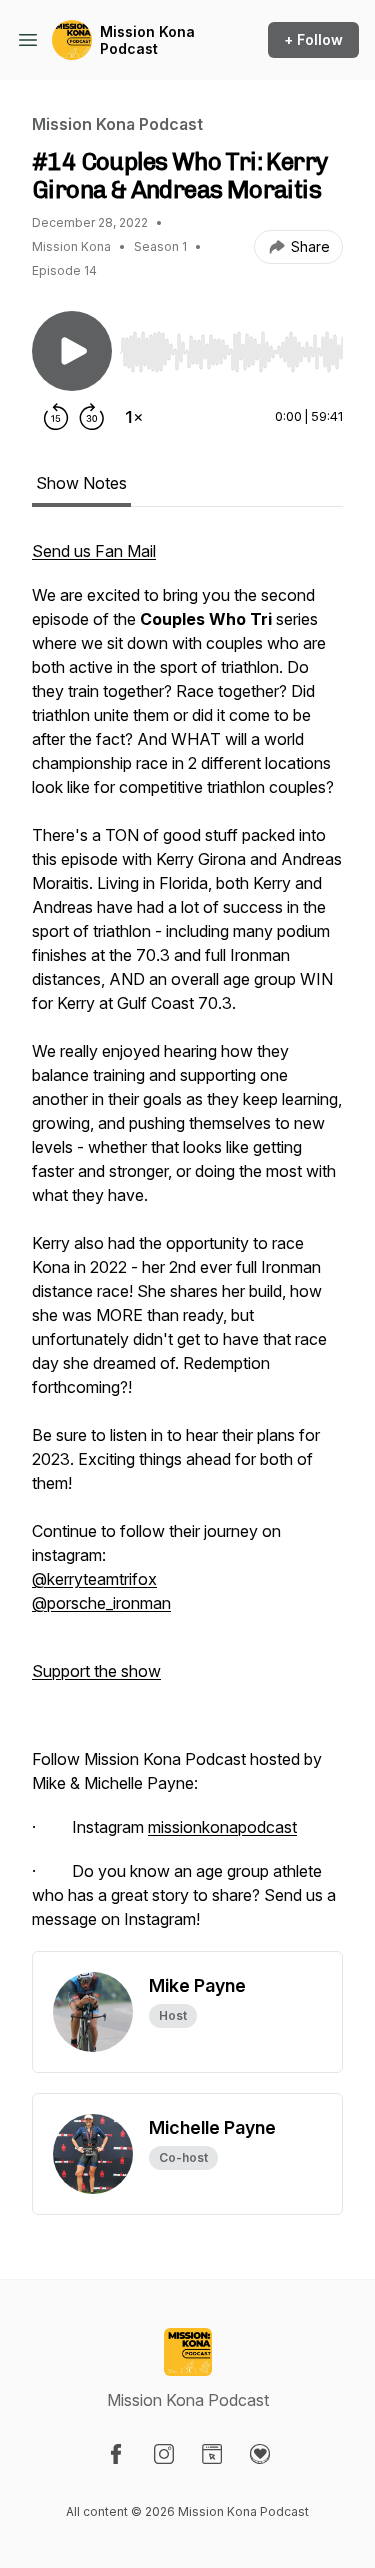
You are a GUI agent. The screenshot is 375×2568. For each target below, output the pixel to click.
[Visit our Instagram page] (164, 2454)
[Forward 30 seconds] (92, 417)
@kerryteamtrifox (94, 1579)
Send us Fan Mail (94, 551)
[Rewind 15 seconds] (56, 417)
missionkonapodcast (222, 1827)
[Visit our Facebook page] (116, 2454)
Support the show (96, 1671)
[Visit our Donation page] (260, 2454)
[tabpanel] (187, 1245)
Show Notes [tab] (81, 483)
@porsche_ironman (101, 1603)
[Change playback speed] (134, 417)
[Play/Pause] (72, 351)
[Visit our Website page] (212, 2454)
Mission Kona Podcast (147, 40)
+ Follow (313, 39)
